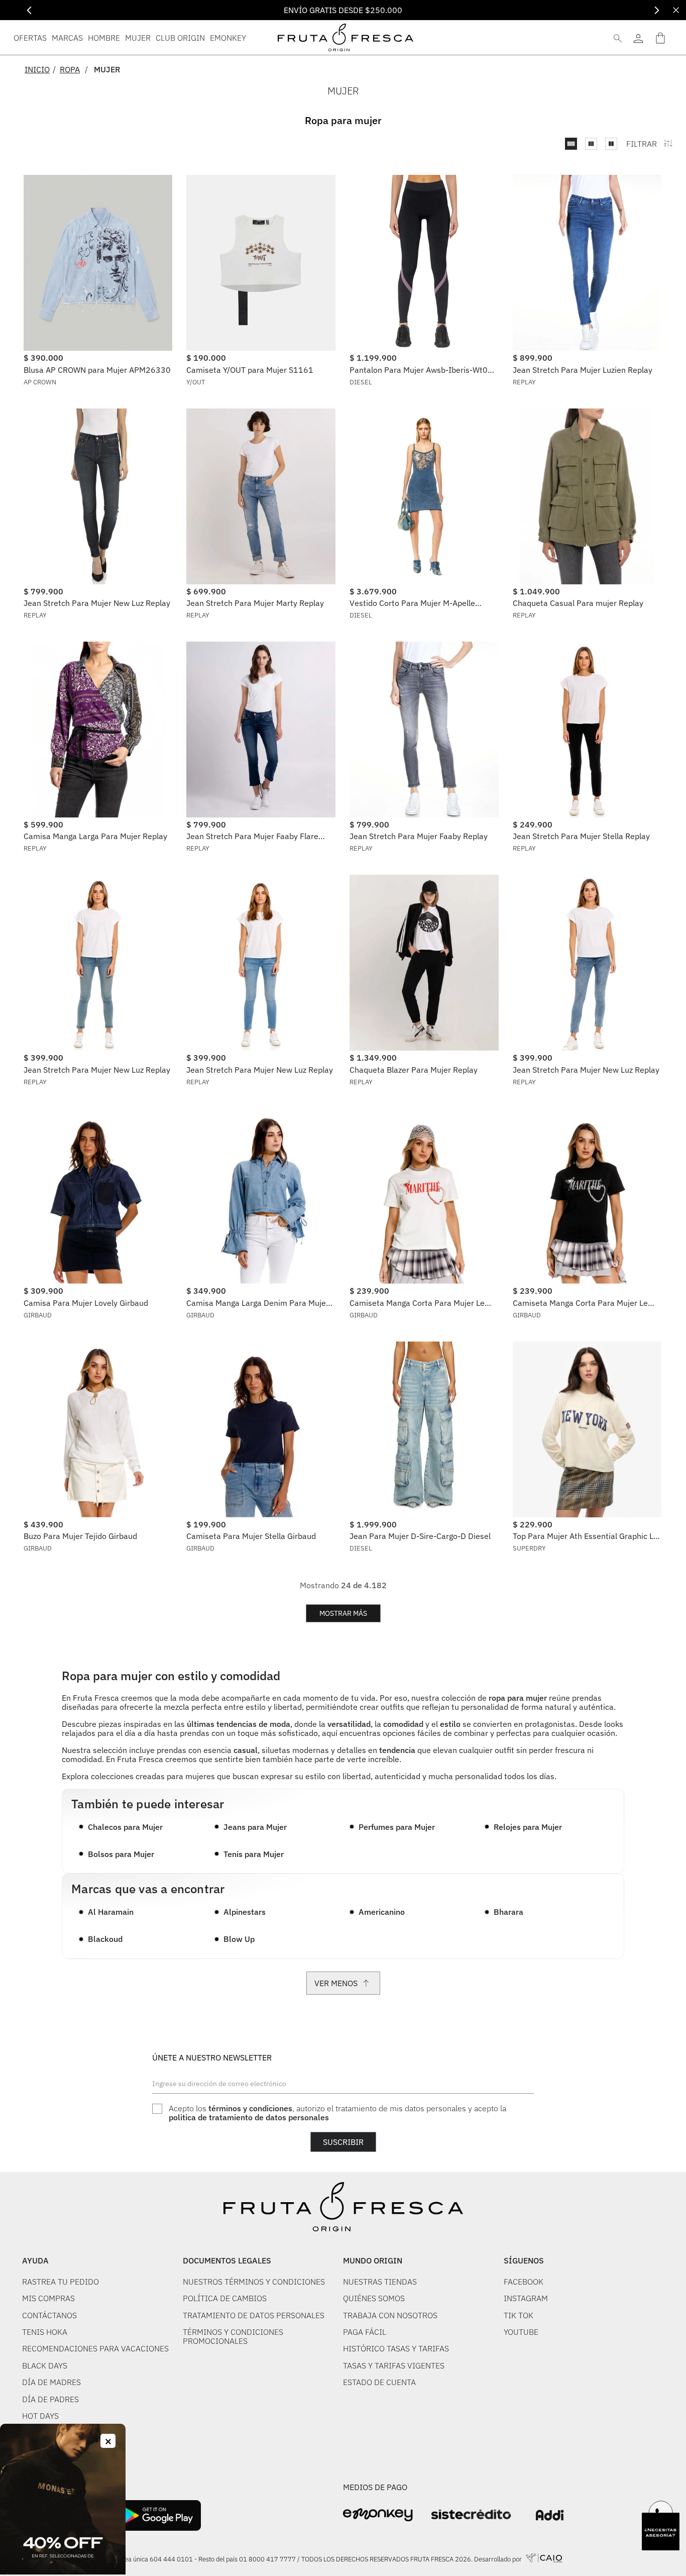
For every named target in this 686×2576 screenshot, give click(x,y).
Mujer (107, 69)
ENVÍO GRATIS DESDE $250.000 (343, 10)
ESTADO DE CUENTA (379, 2382)
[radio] (571, 144)
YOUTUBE (521, 2332)
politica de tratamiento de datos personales (249, 2117)
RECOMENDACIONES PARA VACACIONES (95, 2348)
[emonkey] (378, 2515)
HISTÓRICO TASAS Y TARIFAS (396, 2348)
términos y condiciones (250, 2108)
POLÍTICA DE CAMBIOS (225, 2298)
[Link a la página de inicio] (40, 69)
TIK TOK (519, 2315)
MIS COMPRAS (48, 2298)
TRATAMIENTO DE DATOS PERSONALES (254, 2315)
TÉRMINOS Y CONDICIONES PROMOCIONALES (233, 2337)
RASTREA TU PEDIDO (61, 2282)
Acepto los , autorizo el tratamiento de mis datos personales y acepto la (337, 2113)
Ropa (70, 69)
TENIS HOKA (45, 2332)
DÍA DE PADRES (50, 2399)
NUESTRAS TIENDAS (380, 2282)
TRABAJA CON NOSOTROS (390, 2315)
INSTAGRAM (526, 2298)
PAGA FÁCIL (365, 2332)
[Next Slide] (657, 10)
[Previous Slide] (29, 10)
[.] (638, 37)
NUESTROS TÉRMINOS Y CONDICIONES (254, 2282)
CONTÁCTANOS (49, 2315)
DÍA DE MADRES (51, 2382)
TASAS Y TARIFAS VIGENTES (394, 2365)
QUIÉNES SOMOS (374, 2298)
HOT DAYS (40, 2416)
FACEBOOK (524, 2282)
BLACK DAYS (45, 2365)
